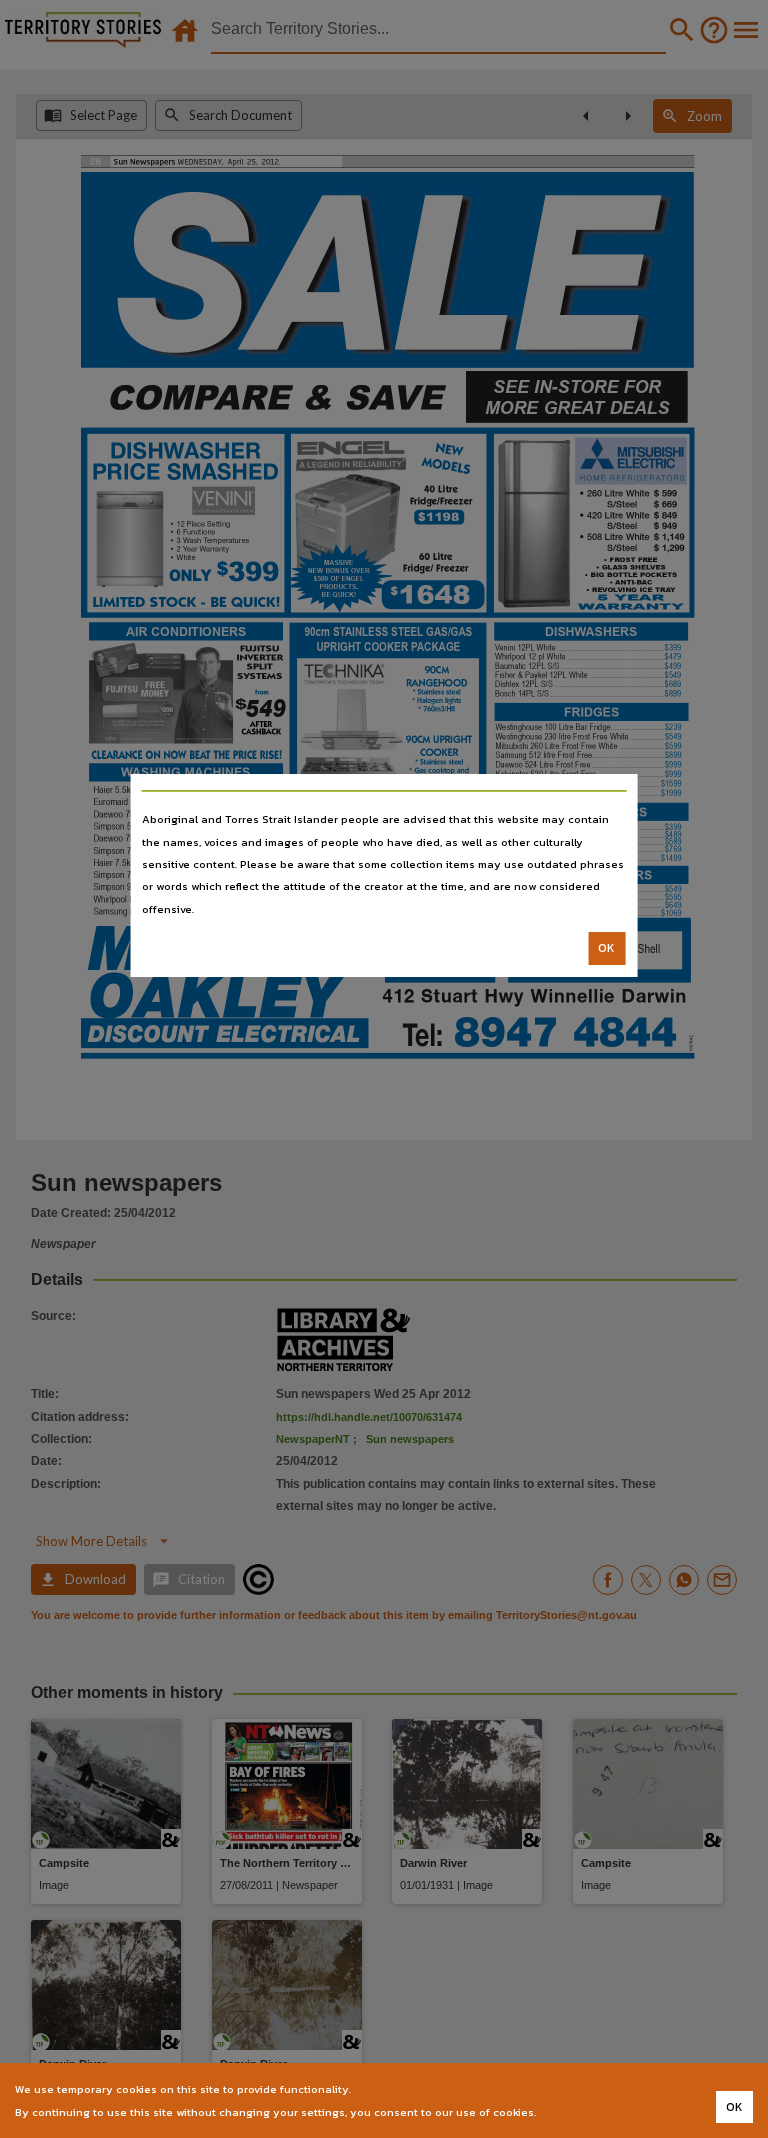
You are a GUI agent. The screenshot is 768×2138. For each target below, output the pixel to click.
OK (606, 948)
